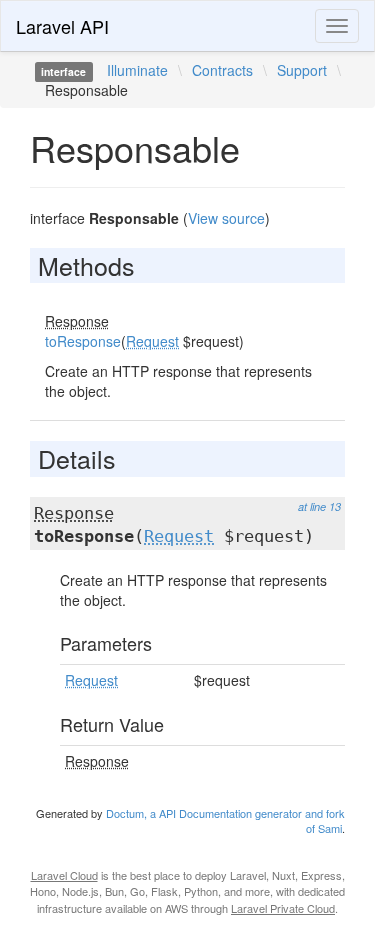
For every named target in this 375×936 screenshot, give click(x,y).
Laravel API (62, 26)
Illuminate (137, 70)
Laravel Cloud (64, 875)
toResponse (83, 341)
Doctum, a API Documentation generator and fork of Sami (225, 821)
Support (302, 70)
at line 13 (319, 506)
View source (226, 218)
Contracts (222, 70)
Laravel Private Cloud (283, 908)
